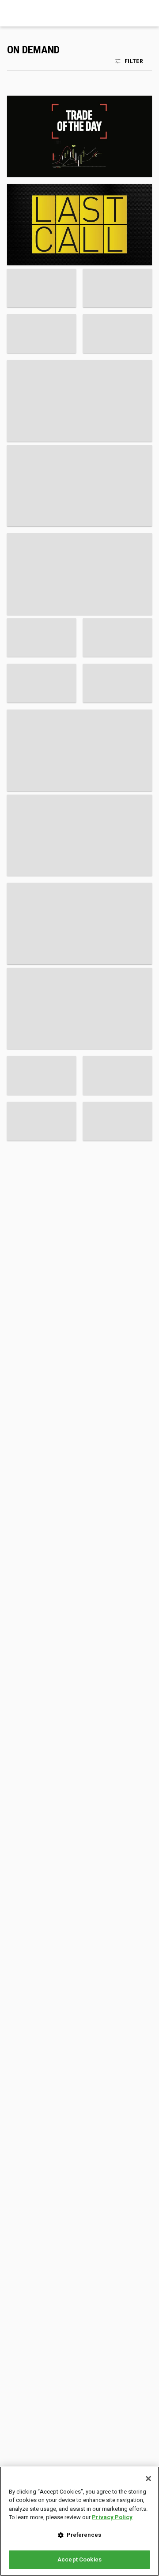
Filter (134, 61)
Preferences (84, 2535)
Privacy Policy (112, 2517)
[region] (79, 2521)
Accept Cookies (79, 2559)
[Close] (148, 2479)
